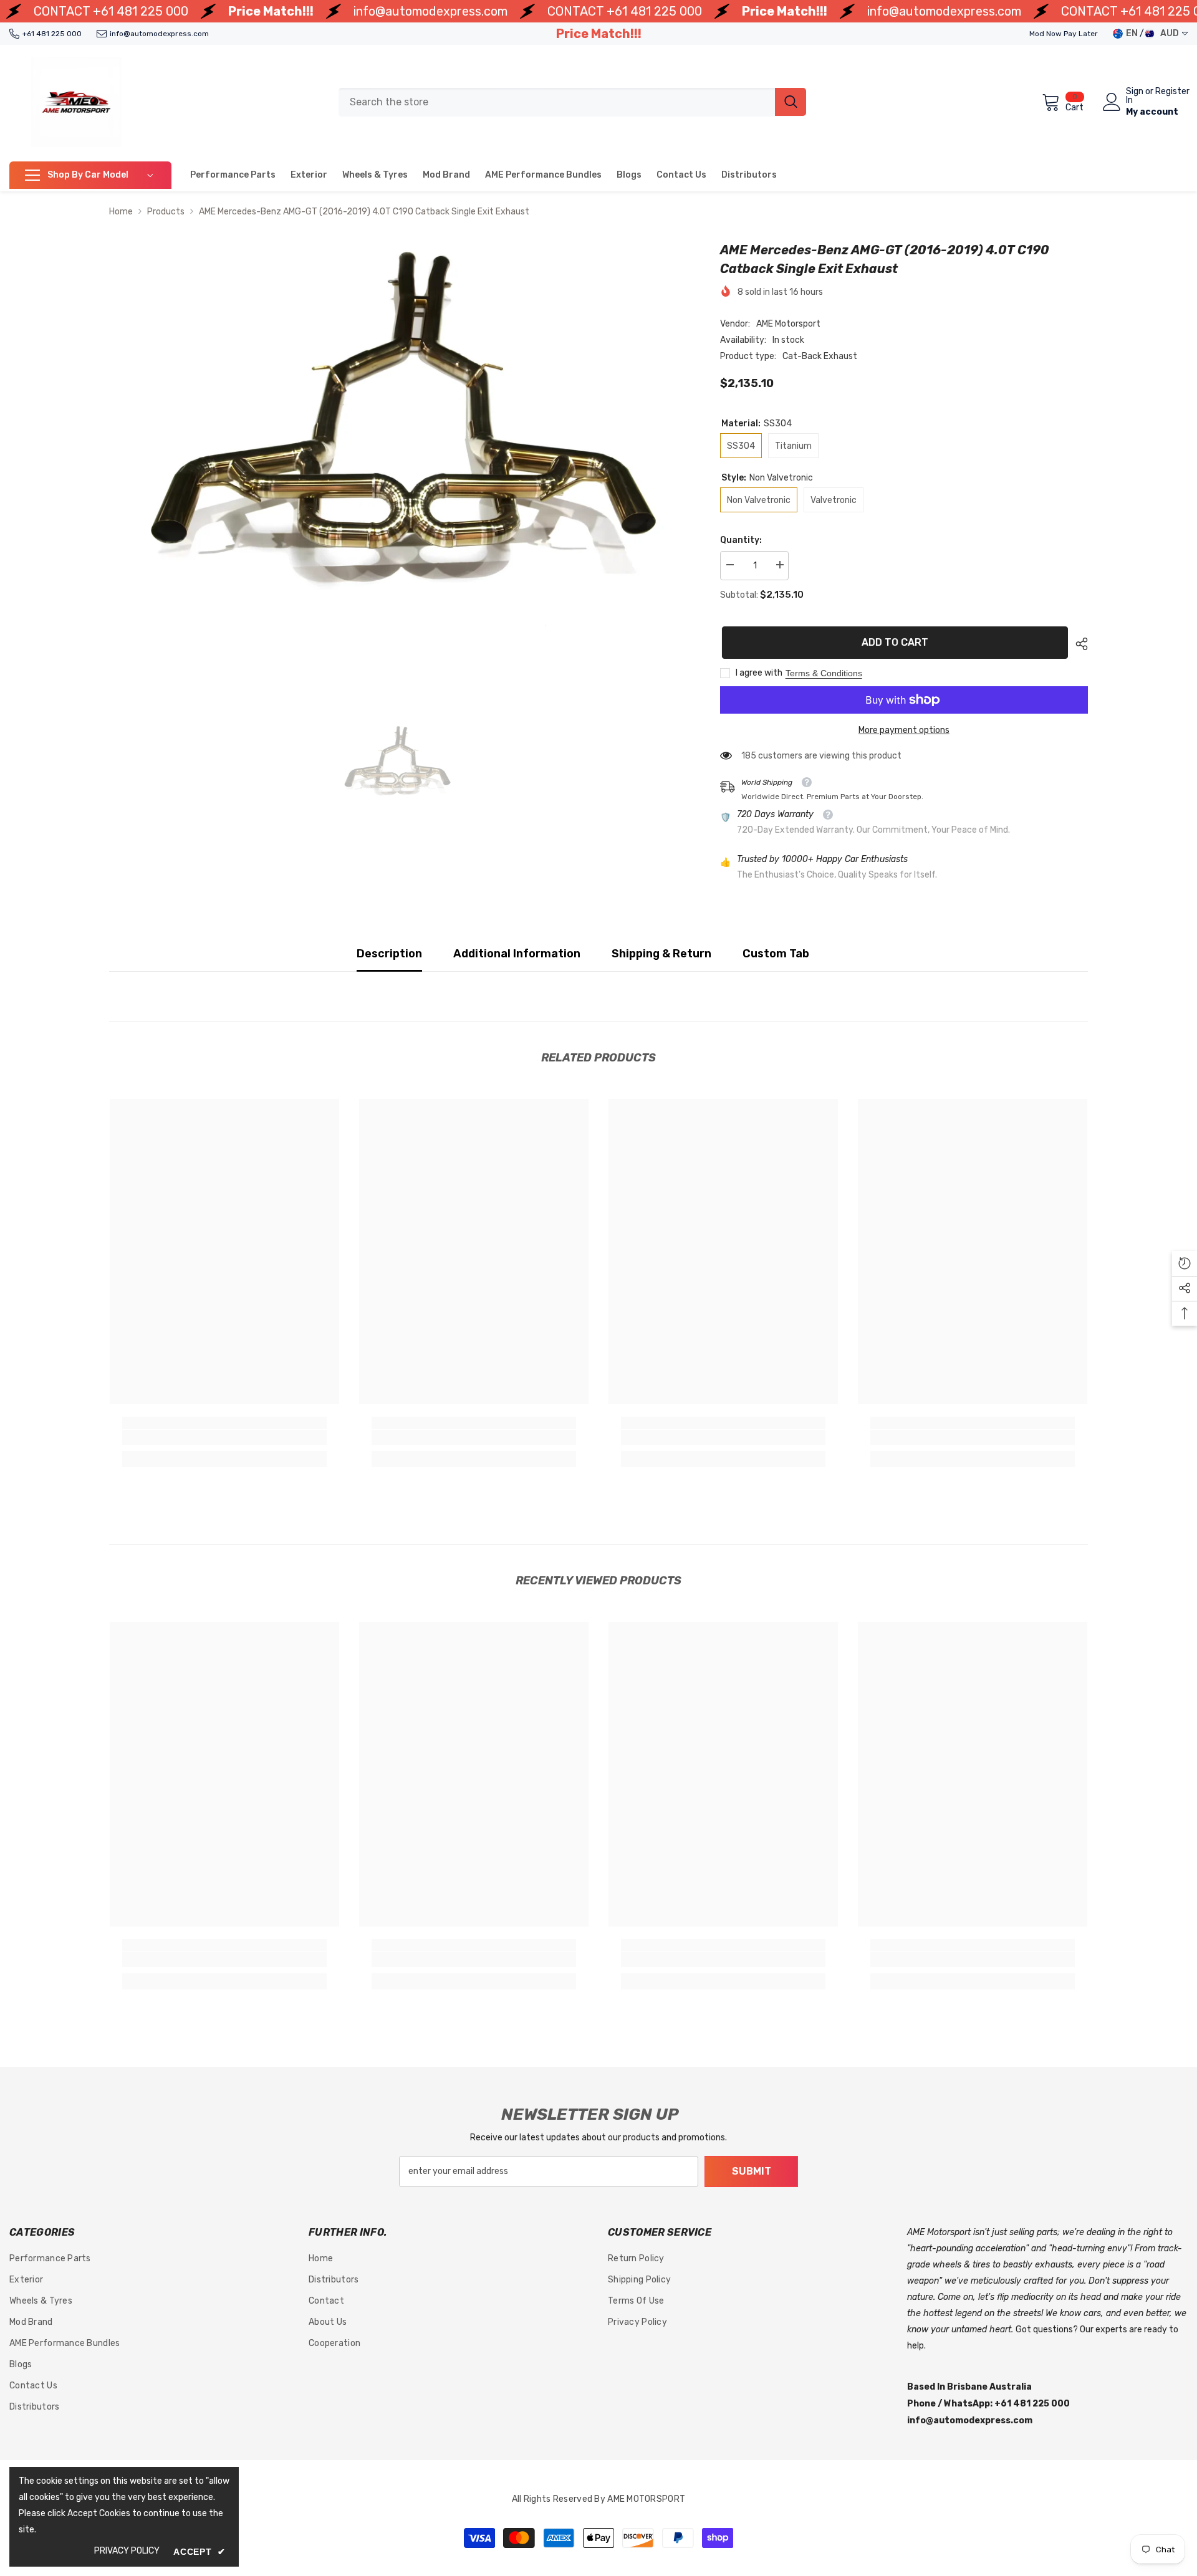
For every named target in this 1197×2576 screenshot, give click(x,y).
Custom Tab (776, 954)
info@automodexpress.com (430, 11)
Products (166, 212)
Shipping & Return (661, 954)
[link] (224, 1437)
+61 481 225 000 (141, 11)
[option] (396, 454)
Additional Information (517, 954)
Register (1172, 92)
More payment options (904, 730)
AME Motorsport (788, 324)
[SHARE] (1077, 644)
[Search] (572, 102)
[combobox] (557, 102)
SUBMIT (752, 2171)
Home (121, 212)
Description (389, 954)
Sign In (1135, 96)
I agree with (759, 673)
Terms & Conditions (824, 673)
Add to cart (893, 642)
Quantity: (741, 540)
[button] (1185, 1263)
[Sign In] (1112, 102)
